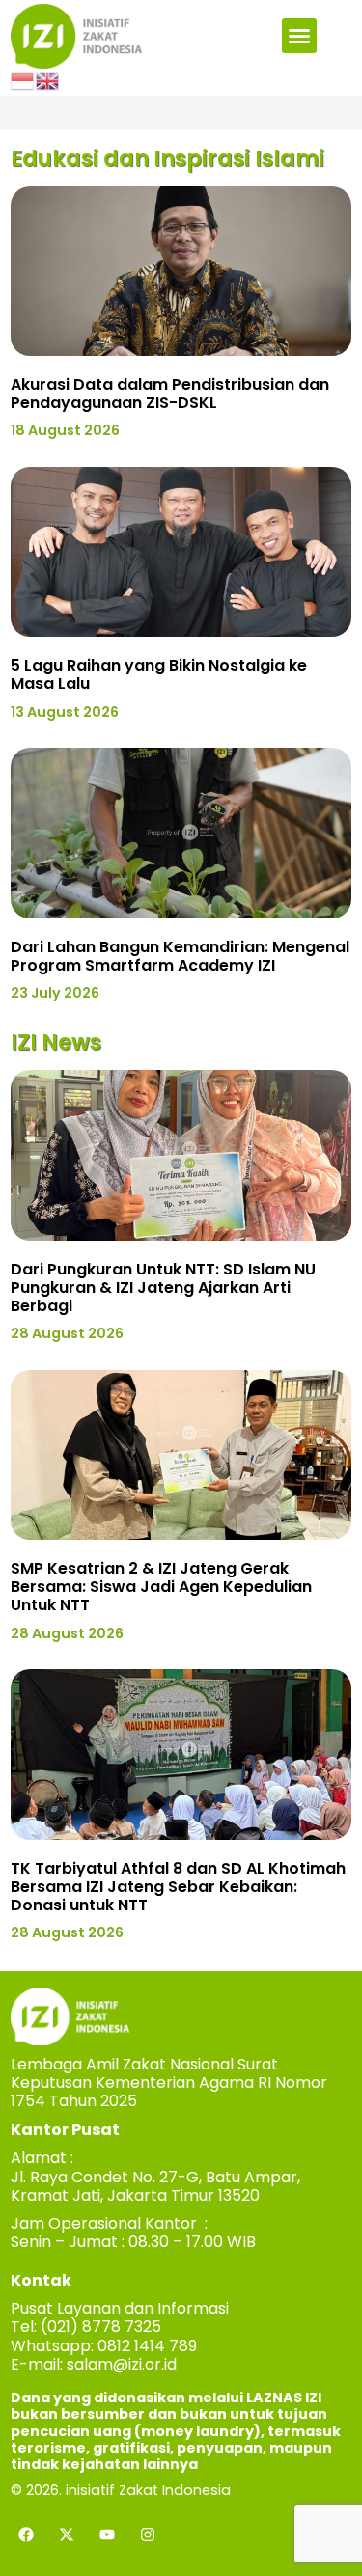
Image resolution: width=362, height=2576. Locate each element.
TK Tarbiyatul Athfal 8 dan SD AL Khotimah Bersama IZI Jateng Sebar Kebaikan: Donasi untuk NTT (178, 1887)
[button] (299, 36)
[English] (48, 80)
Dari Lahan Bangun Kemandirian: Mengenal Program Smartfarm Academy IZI (180, 956)
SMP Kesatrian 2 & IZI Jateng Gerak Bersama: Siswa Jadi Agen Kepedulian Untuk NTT (161, 1587)
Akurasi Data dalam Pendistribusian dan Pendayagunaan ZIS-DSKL (170, 394)
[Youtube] (107, 2535)
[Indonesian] (23, 80)
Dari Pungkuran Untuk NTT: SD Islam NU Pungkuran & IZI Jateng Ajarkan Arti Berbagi (163, 1288)
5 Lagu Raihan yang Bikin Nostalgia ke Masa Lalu (159, 674)
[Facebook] (26, 2535)
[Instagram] (148, 2535)
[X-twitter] (67, 2535)
